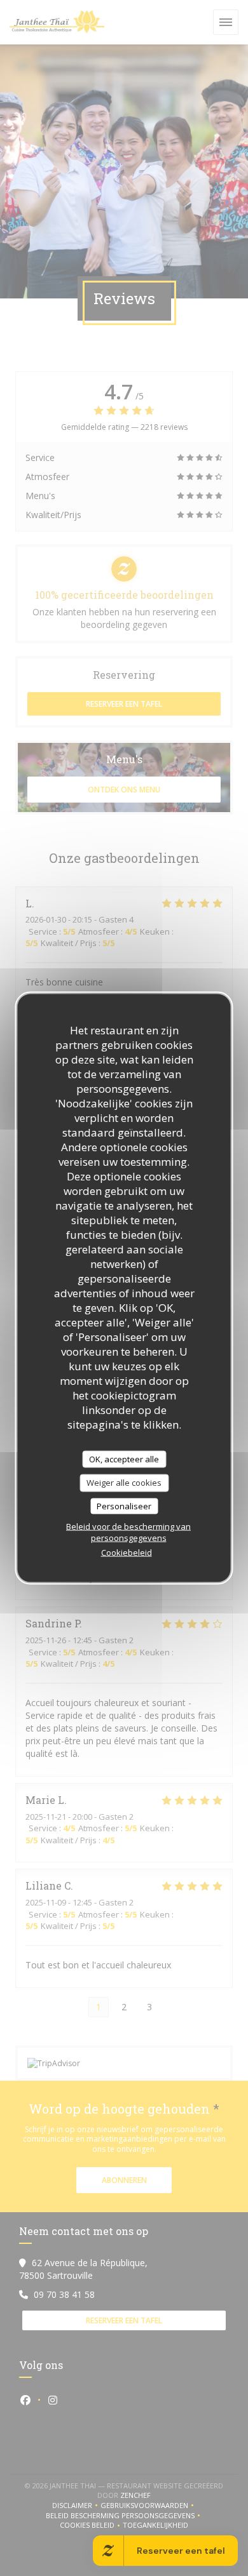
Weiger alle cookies (124, 1483)
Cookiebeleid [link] (127, 1552)
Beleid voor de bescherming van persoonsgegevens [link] (128, 1532)
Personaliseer (124, 1505)
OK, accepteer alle (124, 1458)
